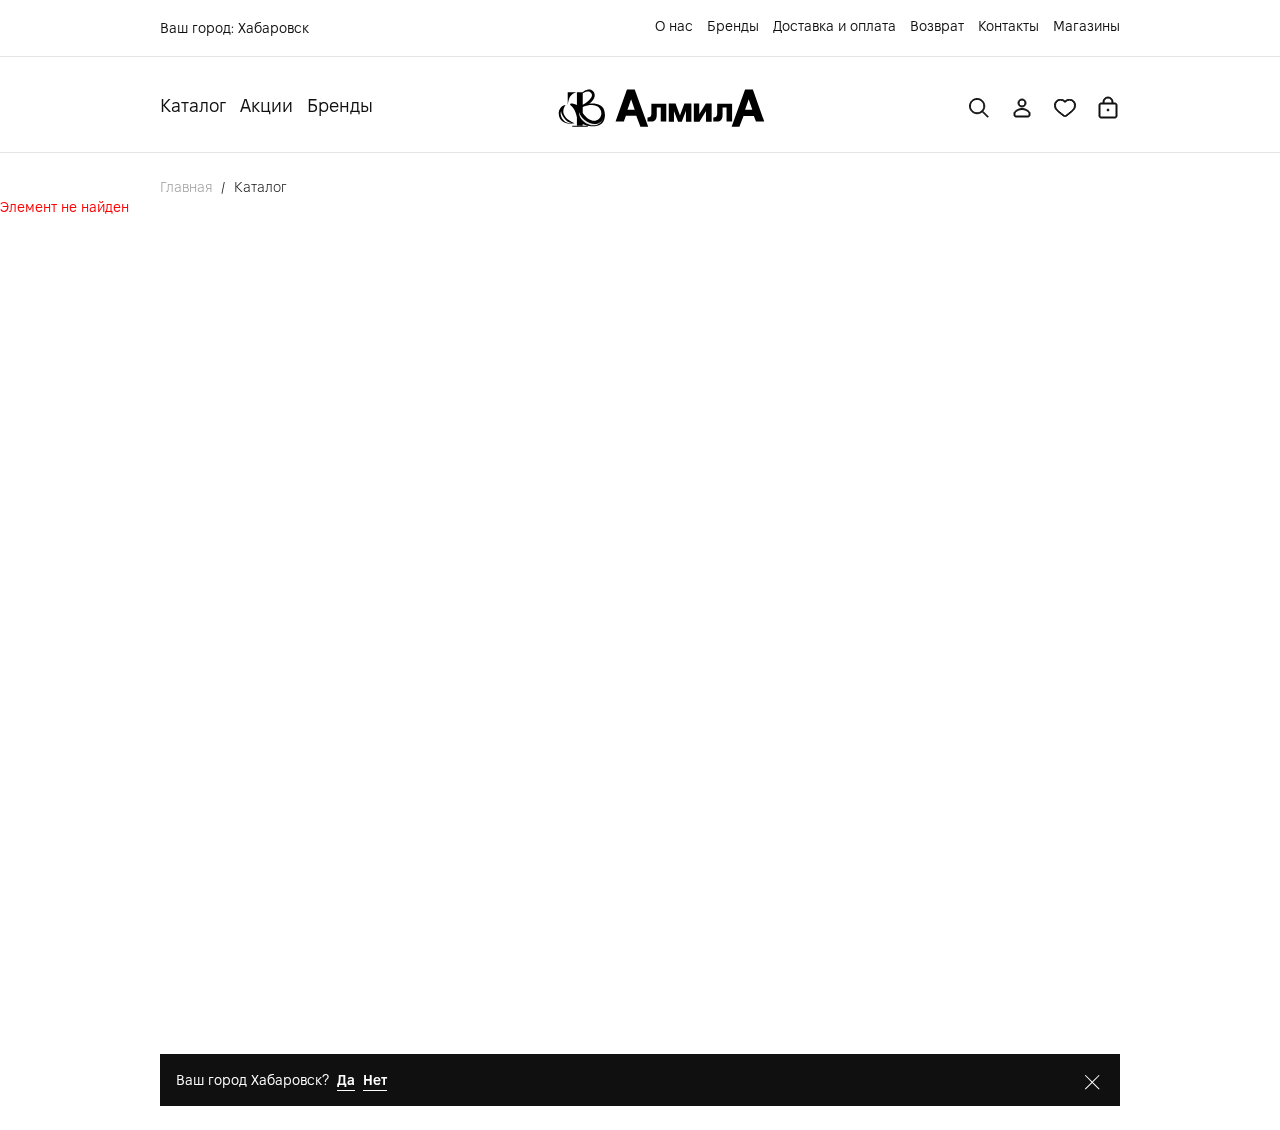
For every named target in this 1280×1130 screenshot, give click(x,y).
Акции (266, 105)
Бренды (733, 26)
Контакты (1008, 26)
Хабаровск (273, 28)
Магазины (1086, 26)
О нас (674, 26)
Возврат (937, 26)
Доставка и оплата (834, 26)
